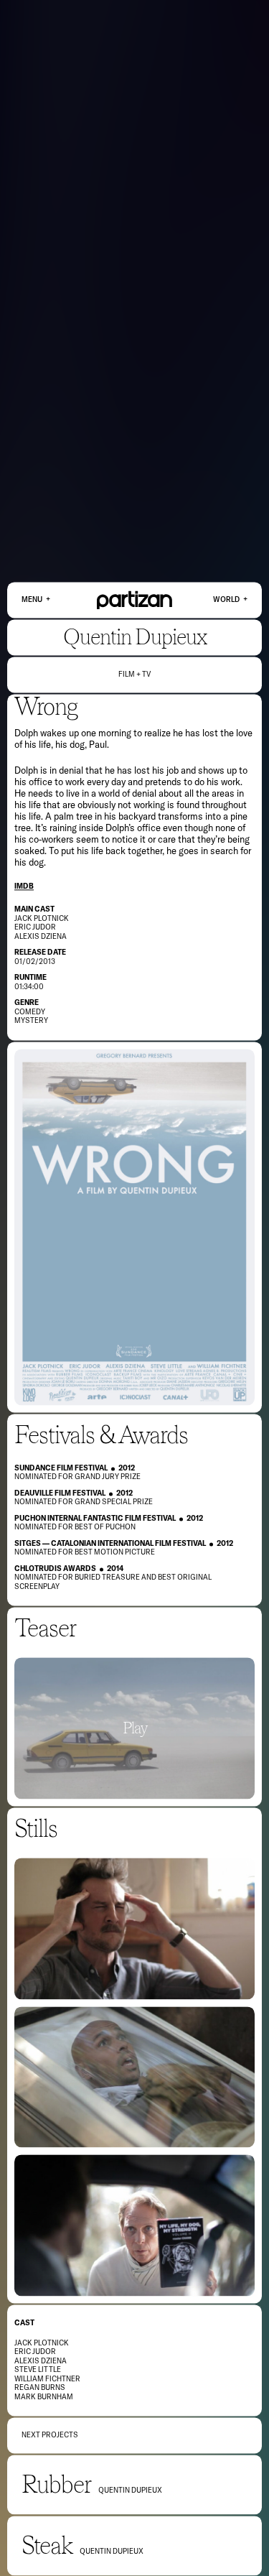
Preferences (213, 2545)
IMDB (24, 886)
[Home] (134, 600)
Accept (164, 2545)
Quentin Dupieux (135, 637)
